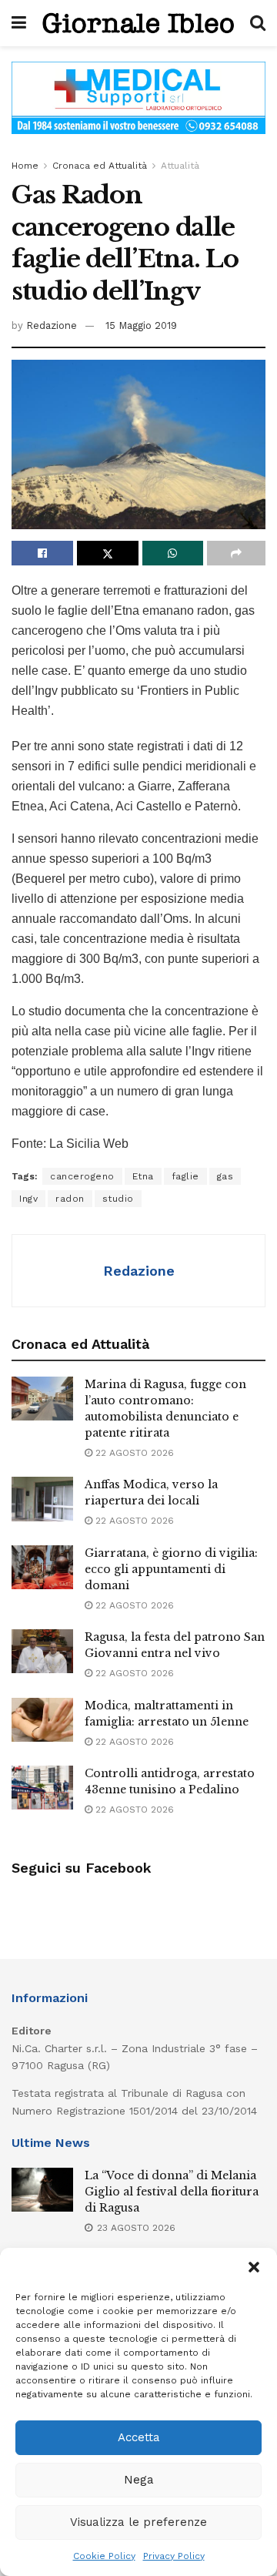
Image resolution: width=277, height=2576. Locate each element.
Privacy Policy (174, 2556)
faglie (185, 1176)
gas (225, 1176)
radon (70, 1199)
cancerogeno (82, 1176)
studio (118, 1199)
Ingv (28, 1199)
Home (25, 166)
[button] (254, 2267)
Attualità (180, 166)
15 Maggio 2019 (141, 325)
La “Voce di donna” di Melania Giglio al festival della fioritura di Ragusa (172, 2192)
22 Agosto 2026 (133, 1453)
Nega (139, 2480)
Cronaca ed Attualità (100, 166)
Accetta (139, 2437)
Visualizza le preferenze (138, 2522)
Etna (143, 1176)
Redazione (52, 325)
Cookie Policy (104, 2556)
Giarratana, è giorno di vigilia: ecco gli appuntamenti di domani (171, 1569)
